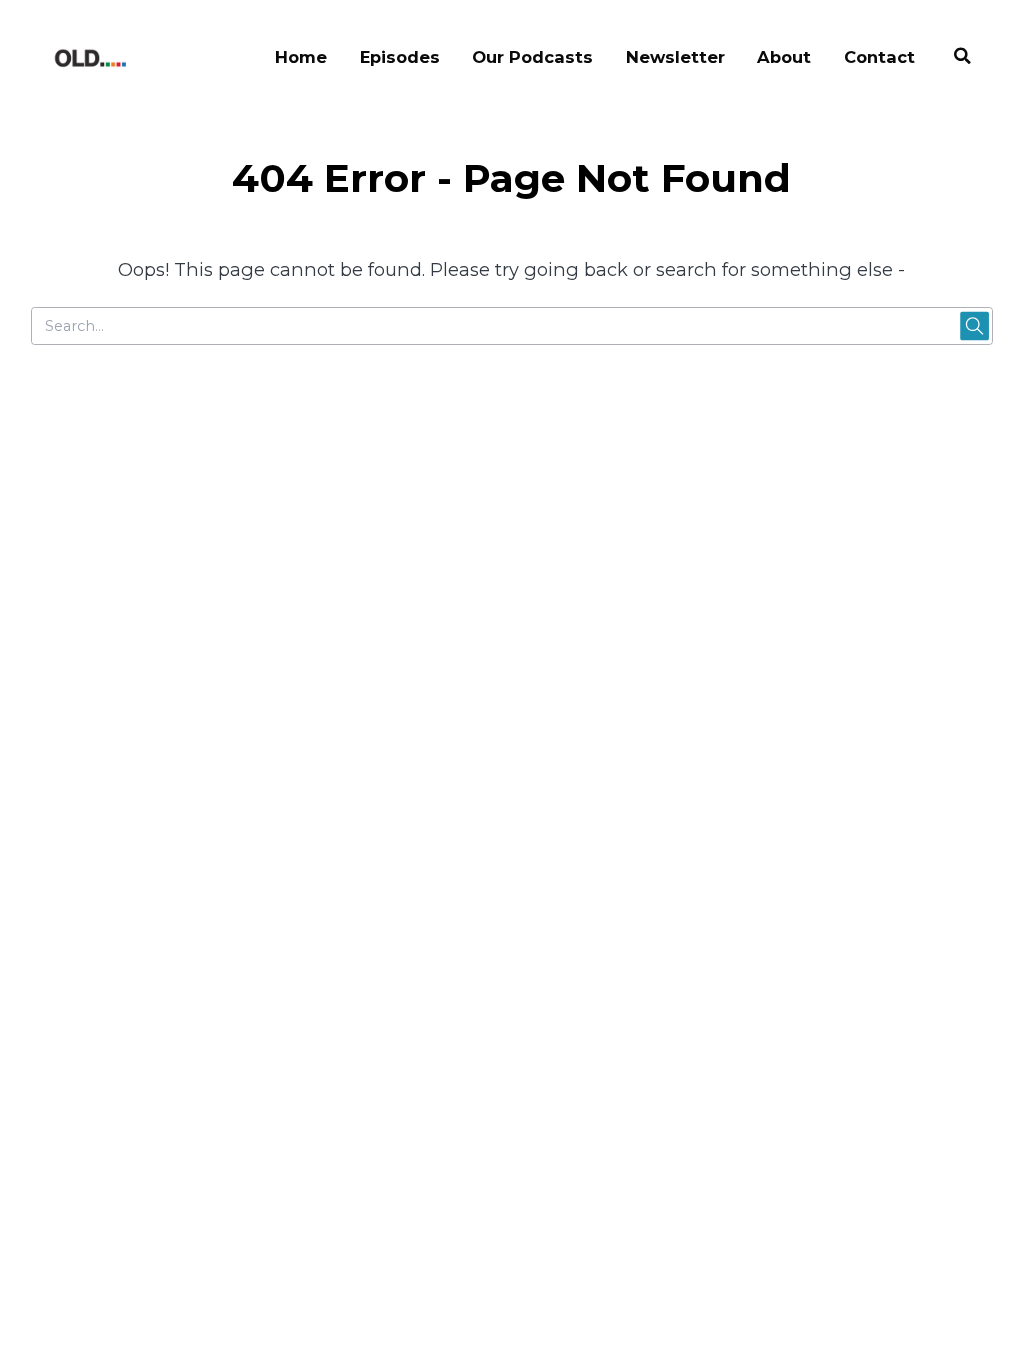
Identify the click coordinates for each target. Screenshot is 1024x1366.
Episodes (400, 57)
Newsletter (675, 57)
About (784, 57)
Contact (879, 57)
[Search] (962, 58)
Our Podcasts (532, 57)
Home (301, 57)
